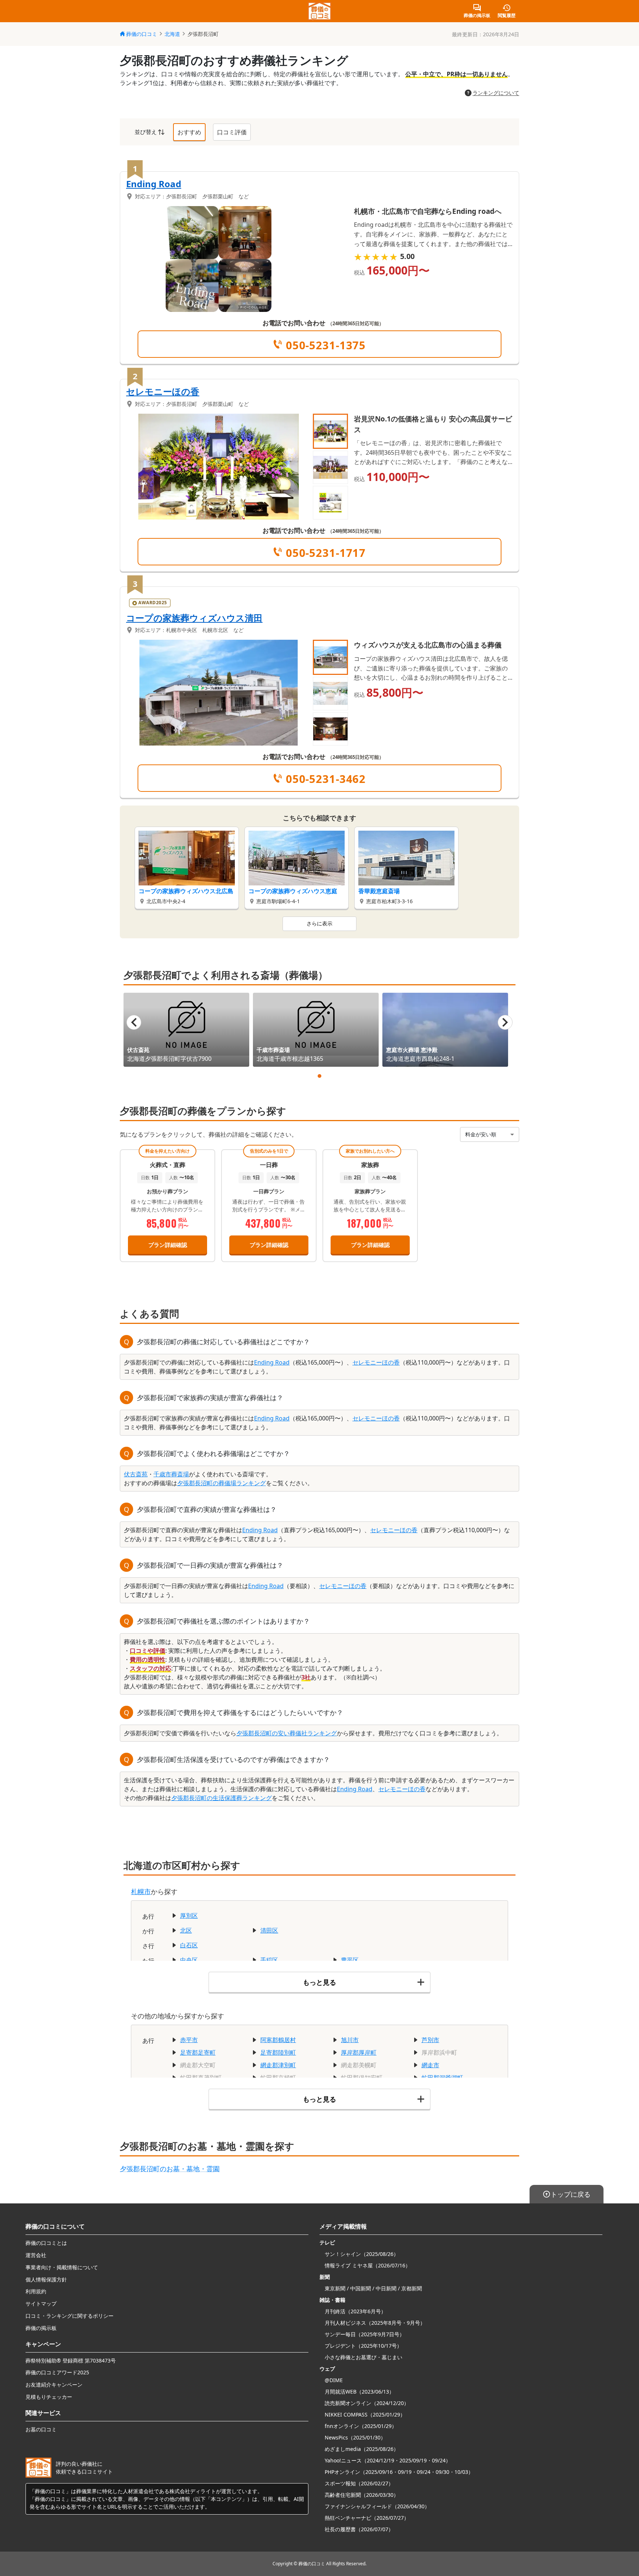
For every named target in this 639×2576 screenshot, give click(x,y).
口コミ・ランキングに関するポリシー (70, 2316)
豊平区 (350, 1960)
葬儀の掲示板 (41, 2328)
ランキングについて (496, 93)
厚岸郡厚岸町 (359, 2052)
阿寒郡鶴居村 (278, 2040)
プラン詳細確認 (168, 1245)
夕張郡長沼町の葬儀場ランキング (222, 1483)
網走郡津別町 (278, 2065)
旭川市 (350, 2040)
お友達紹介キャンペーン (54, 2385)
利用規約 (36, 2291)
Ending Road (154, 184)
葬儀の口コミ (142, 34)
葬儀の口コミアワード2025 (57, 2372)
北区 (186, 1930)
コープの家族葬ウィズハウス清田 (194, 618)
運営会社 (36, 2255)
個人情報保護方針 (46, 2279)
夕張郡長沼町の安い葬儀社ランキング (287, 1733)
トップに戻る (571, 2194)
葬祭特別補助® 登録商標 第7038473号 (71, 2360)
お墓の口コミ (41, 2429)
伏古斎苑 (136, 1474)
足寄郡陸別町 (278, 2052)
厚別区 (189, 1916)
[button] (330, 431)
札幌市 (141, 1891)
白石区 (189, 1945)
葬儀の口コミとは (46, 2243)
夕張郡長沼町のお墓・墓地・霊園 (170, 2169)
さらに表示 (319, 923)
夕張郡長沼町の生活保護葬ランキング (222, 1798)
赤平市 (189, 2040)
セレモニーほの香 (163, 391)
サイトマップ (41, 2303)
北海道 (172, 34)
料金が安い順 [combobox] (481, 1134)
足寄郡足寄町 (198, 2052)
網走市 (430, 2065)
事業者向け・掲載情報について (62, 2267)
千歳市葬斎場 (171, 1474)
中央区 (189, 1960)
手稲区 (269, 1960)
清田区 (269, 1930)
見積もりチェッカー (49, 2397)
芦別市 (430, 2040)
